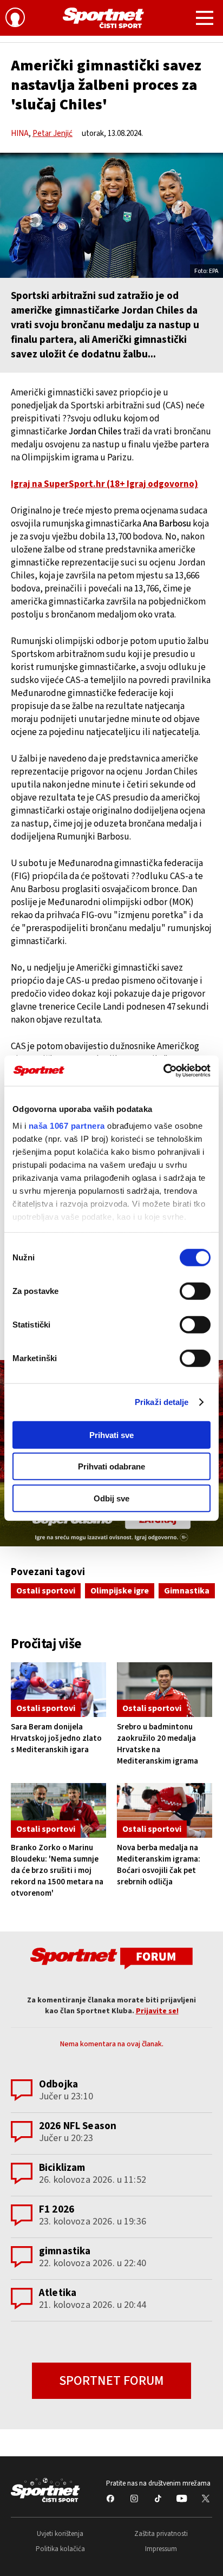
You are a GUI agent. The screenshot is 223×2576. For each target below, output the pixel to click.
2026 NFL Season (78, 2126)
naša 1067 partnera (67, 1126)
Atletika (58, 2293)
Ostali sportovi (46, 1591)
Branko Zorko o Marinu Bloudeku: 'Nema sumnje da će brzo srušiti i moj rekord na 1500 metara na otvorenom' (57, 1871)
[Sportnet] (103, 18)
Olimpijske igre (120, 1591)
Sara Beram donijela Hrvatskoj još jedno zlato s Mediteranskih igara (56, 1738)
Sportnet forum (111, 2381)
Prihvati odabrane (111, 1466)
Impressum (161, 2549)
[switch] (195, 1291)
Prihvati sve (111, 1435)
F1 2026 (57, 2210)
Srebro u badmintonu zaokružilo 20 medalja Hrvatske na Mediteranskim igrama (158, 1744)
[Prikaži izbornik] (205, 19)
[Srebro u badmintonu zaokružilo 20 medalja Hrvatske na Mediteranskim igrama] (165, 1690)
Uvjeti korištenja (60, 2534)
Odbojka (58, 2084)
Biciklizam (62, 2168)
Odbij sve (111, 1498)
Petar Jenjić (53, 134)
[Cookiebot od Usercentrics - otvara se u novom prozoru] (163, 1071)
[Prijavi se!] (15, 19)
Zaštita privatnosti (161, 2534)
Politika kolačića (60, 2549)
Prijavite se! (157, 2011)
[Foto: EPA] (111, 215)
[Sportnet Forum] (111, 1958)
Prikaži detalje (162, 1402)
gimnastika (65, 2251)
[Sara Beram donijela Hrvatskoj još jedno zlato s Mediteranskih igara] (58, 1690)
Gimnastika (187, 1591)
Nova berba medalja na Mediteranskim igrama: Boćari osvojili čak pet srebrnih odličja (159, 1865)
